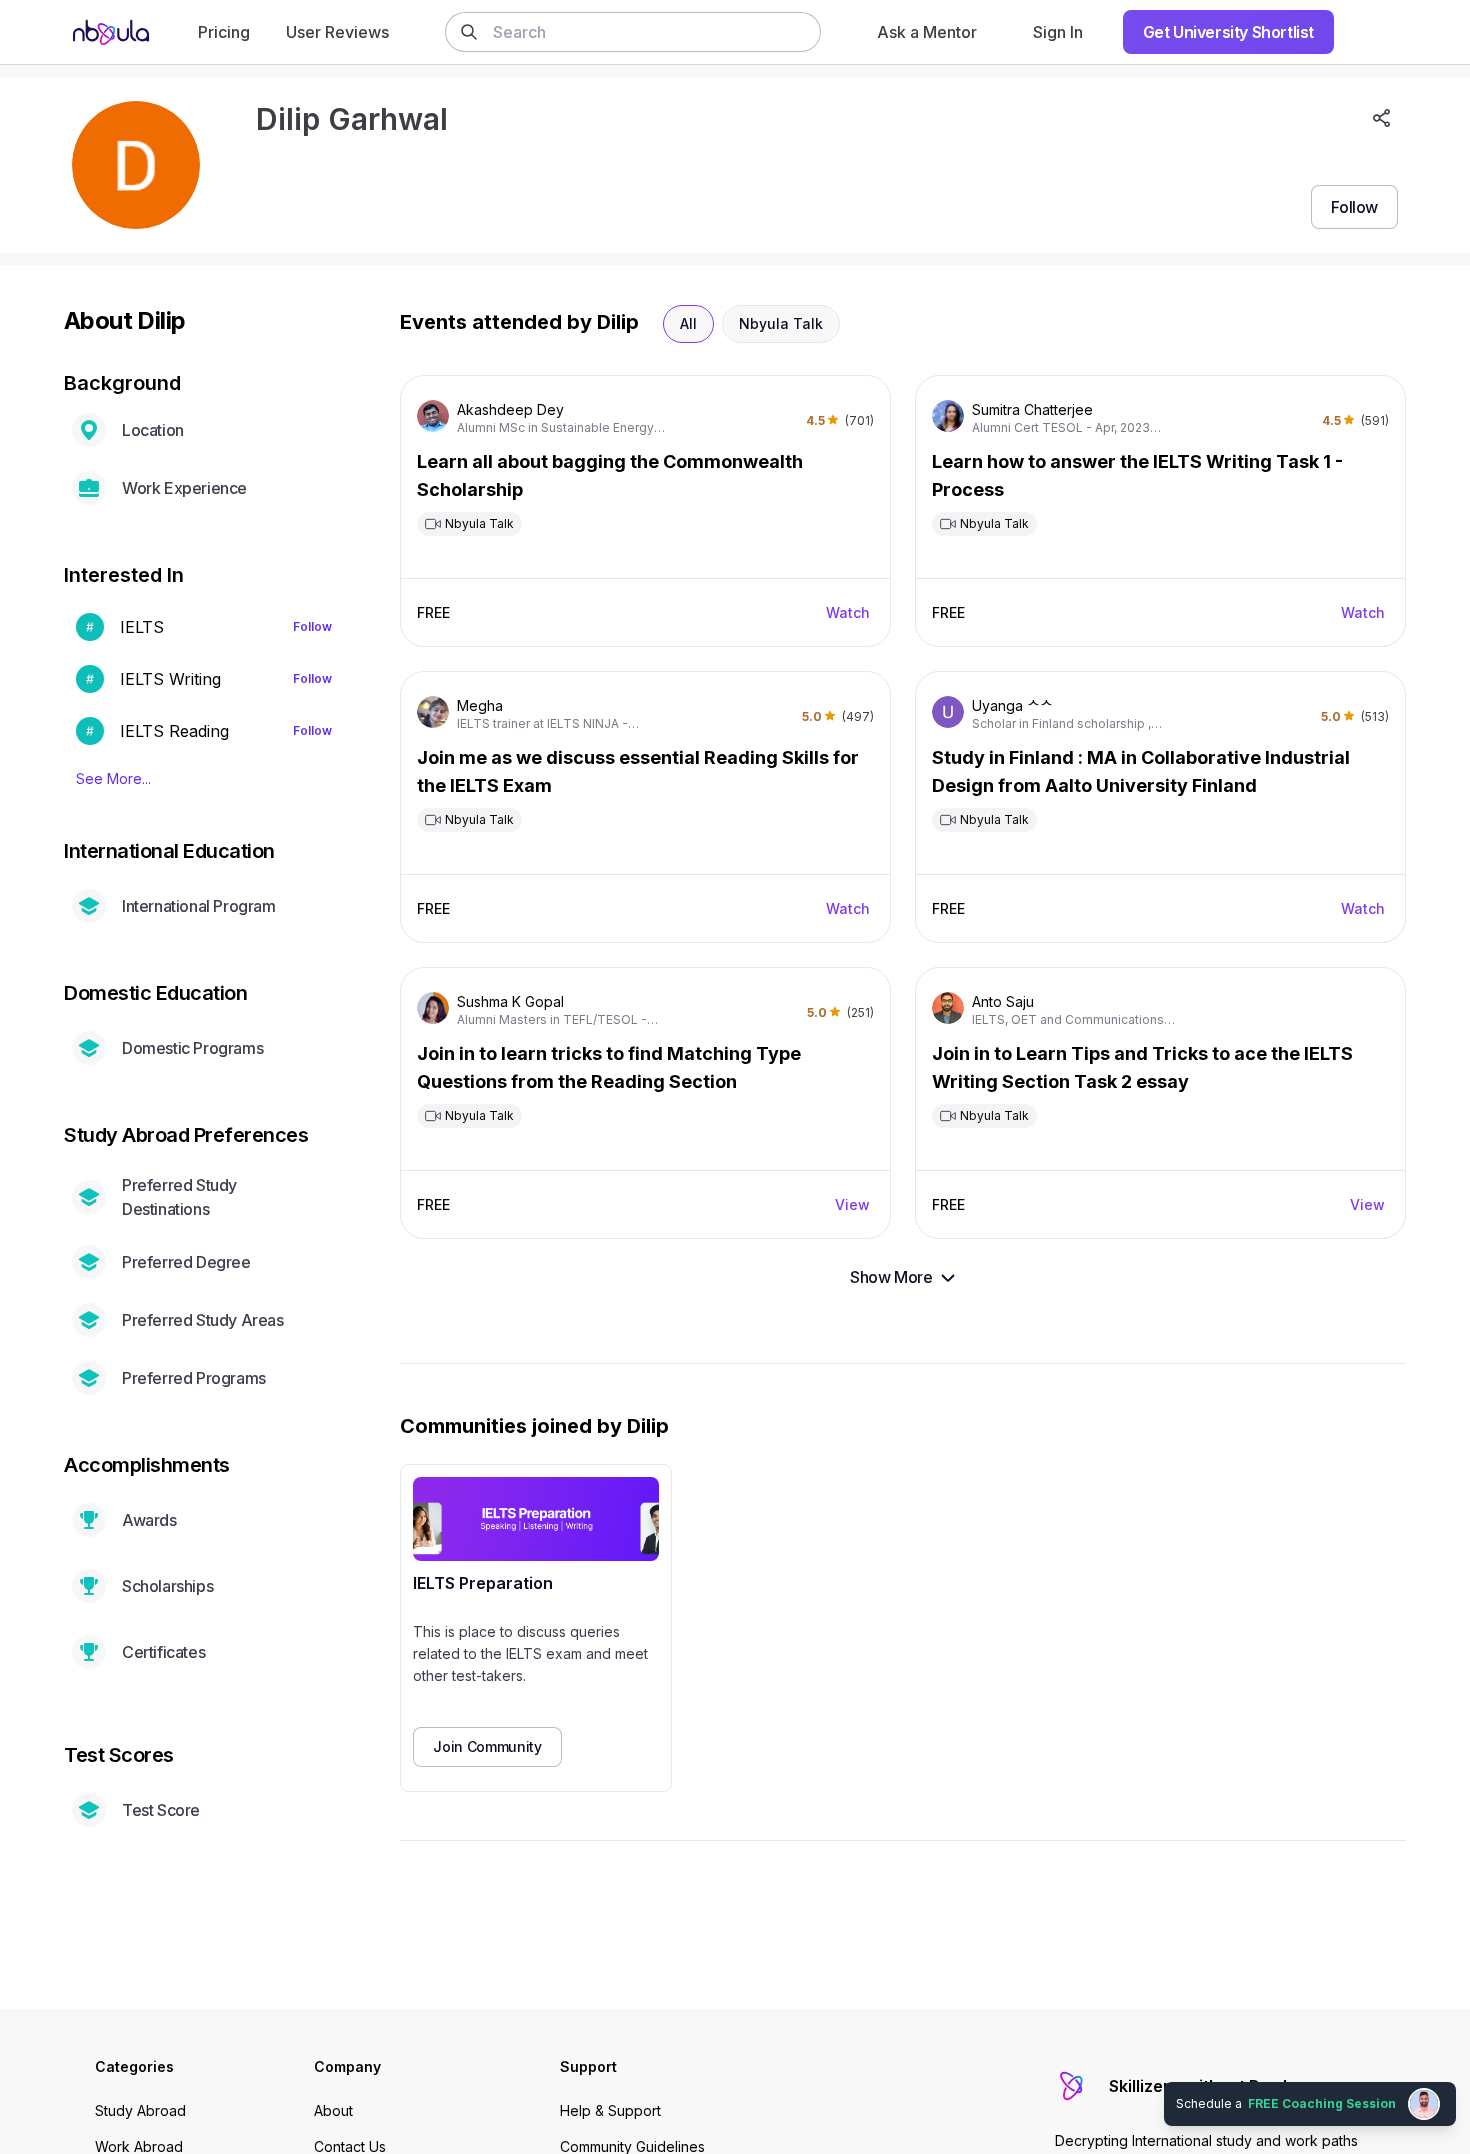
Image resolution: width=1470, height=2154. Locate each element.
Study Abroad (140, 2110)
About (333, 2110)
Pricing (224, 32)
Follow (312, 626)
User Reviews (337, 32)
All (688, 323)
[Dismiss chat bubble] (1452, 2080)
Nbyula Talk (781, 323)
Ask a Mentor (927, 32)
